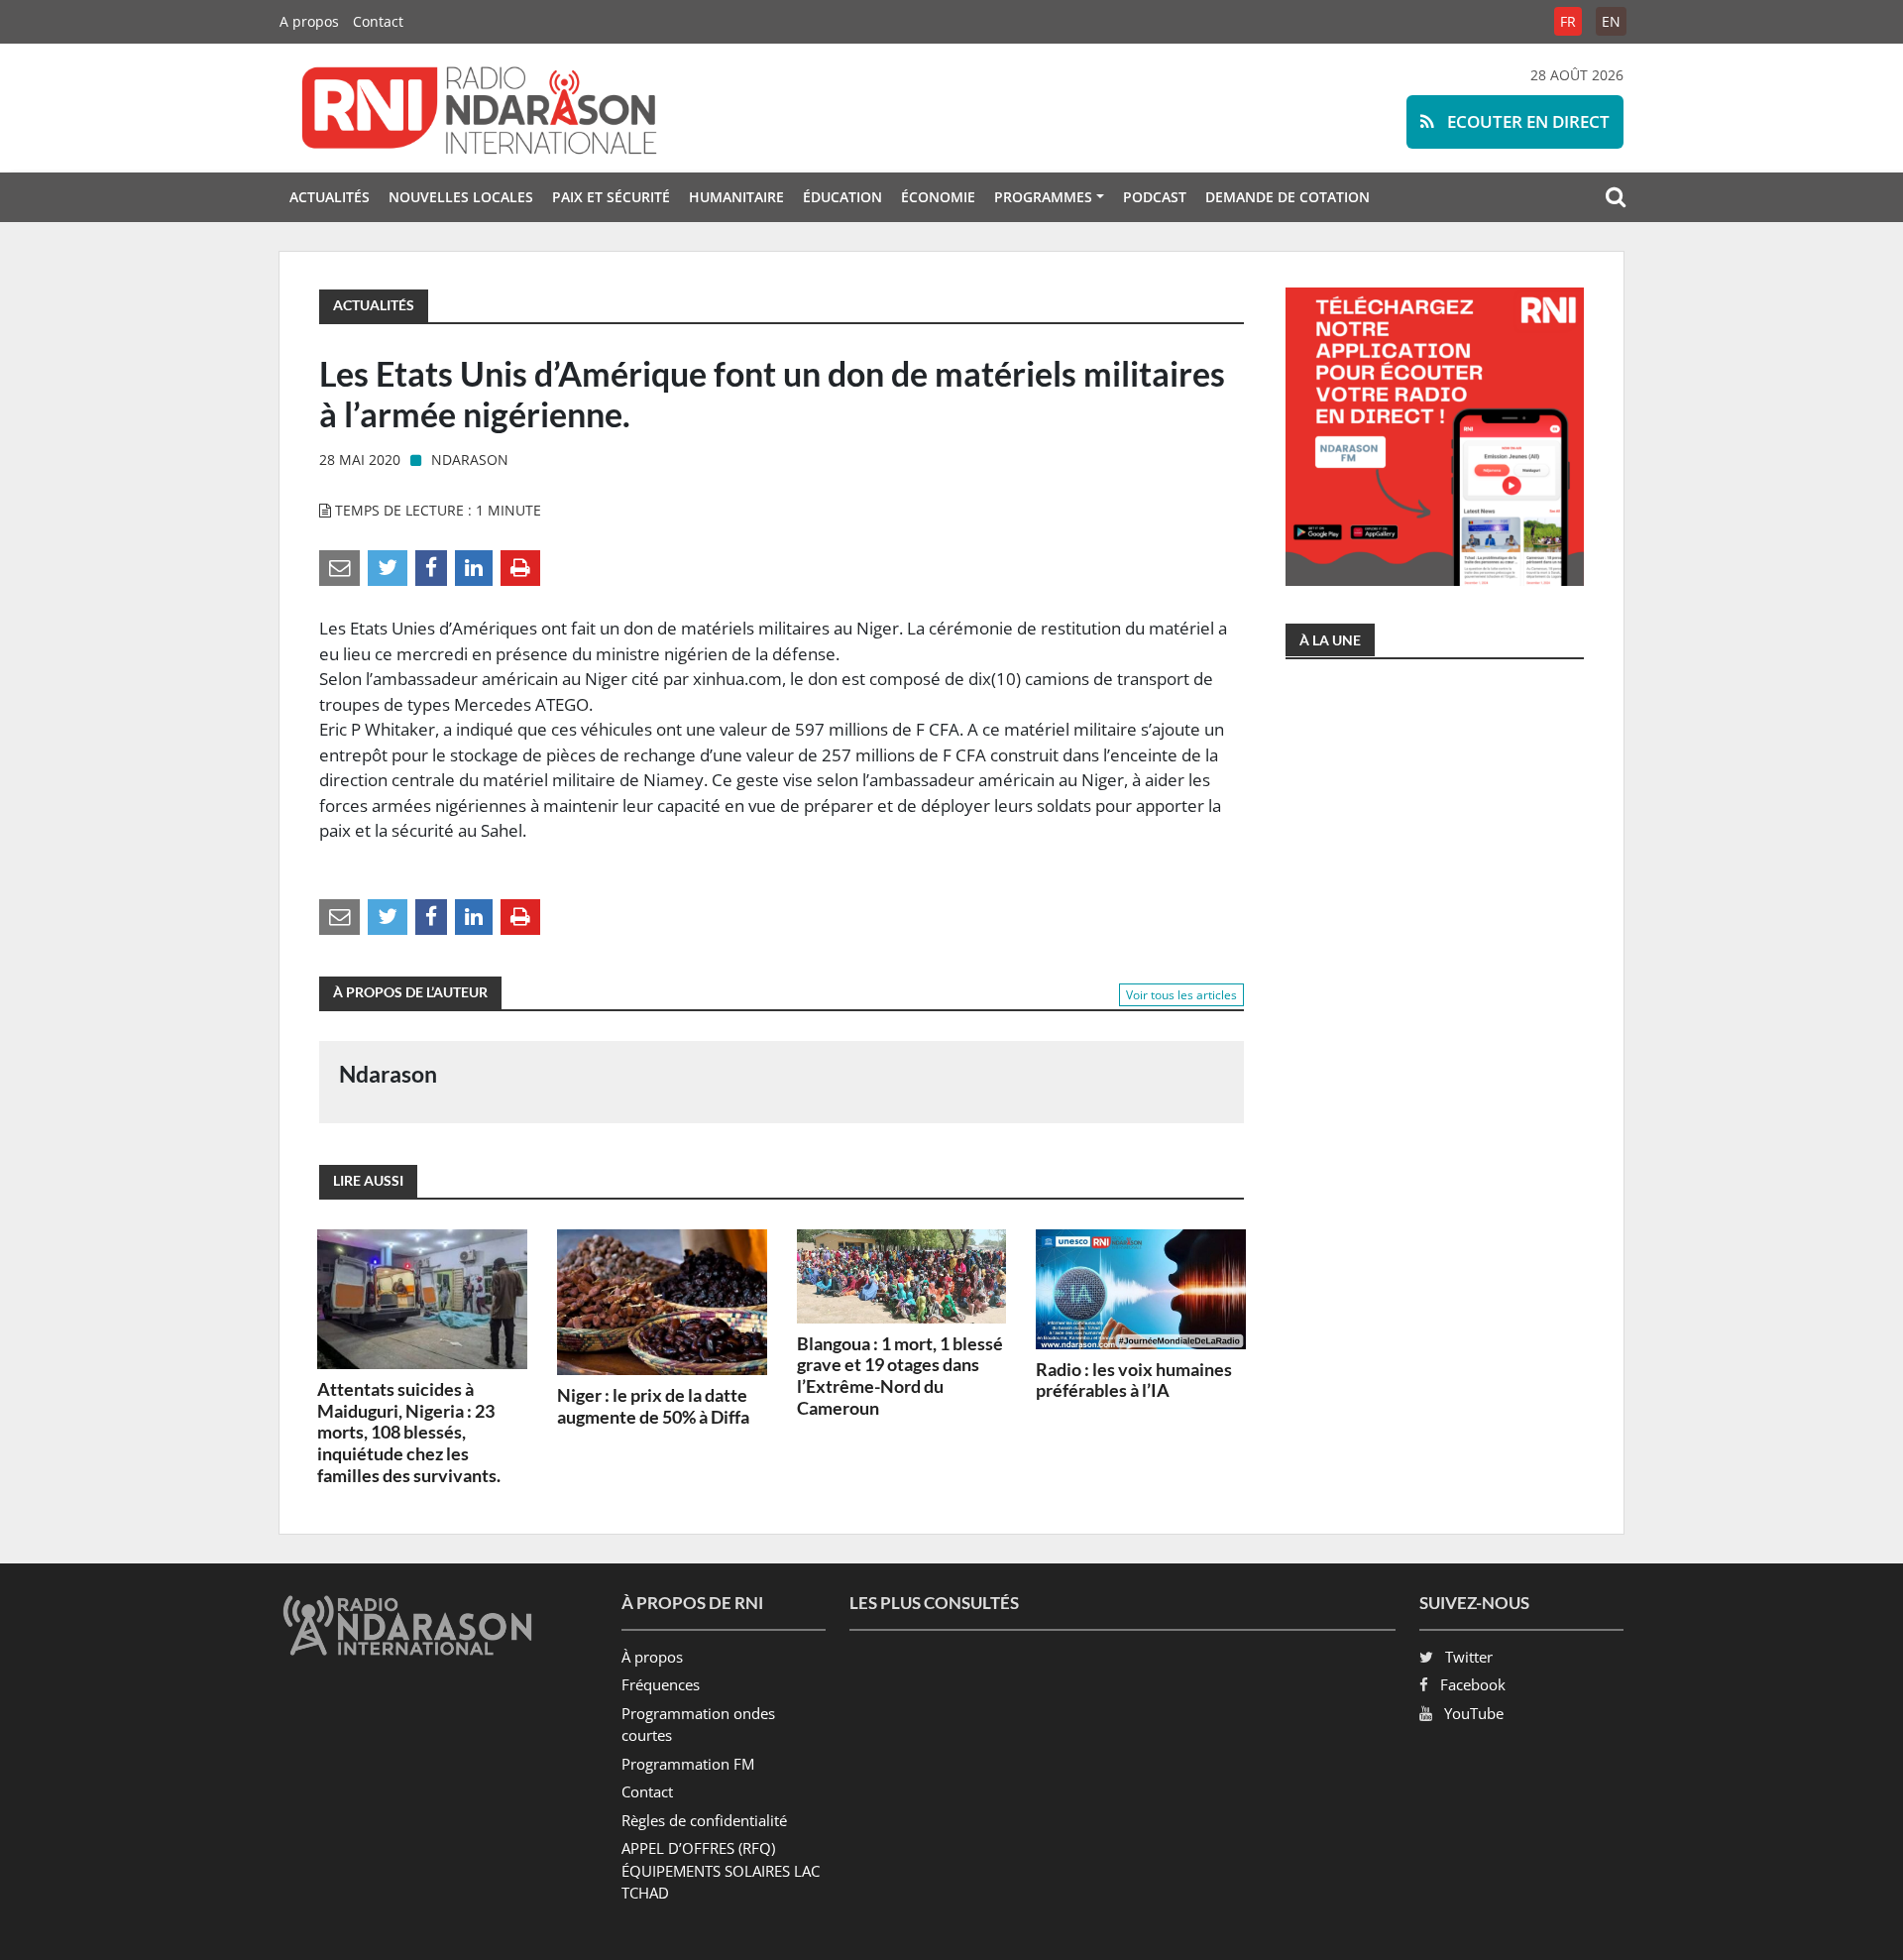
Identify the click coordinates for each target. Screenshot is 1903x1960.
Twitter (1469, 1657)
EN (1611, 21)
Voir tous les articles (1181, 995)
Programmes (1043, 197)
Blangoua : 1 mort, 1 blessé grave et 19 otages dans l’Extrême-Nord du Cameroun (900, 1376)
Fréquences (661, 1684)
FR (1568, 21)
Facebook (1473, 1684)
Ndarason (470, 460)
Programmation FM (688, 1764)
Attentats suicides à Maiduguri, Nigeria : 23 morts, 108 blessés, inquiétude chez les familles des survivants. (409, 1432)
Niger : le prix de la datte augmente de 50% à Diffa (653, 1406)
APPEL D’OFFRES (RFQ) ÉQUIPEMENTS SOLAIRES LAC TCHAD (721, 1870)
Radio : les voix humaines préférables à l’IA (1134, 1380)
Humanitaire (736, 197)
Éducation (842, 197)
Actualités (330, 197)
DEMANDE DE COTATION (1287, 197)
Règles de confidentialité (704, 1820)
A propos (309, 21)
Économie (938, 197)
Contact (378, 21)
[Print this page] (520, 567)
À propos (652, 1657)
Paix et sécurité (611, 197)
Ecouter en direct (1526, 121)
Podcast (1155, 197)
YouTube (1474, 1713)
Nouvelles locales (461, 197)
